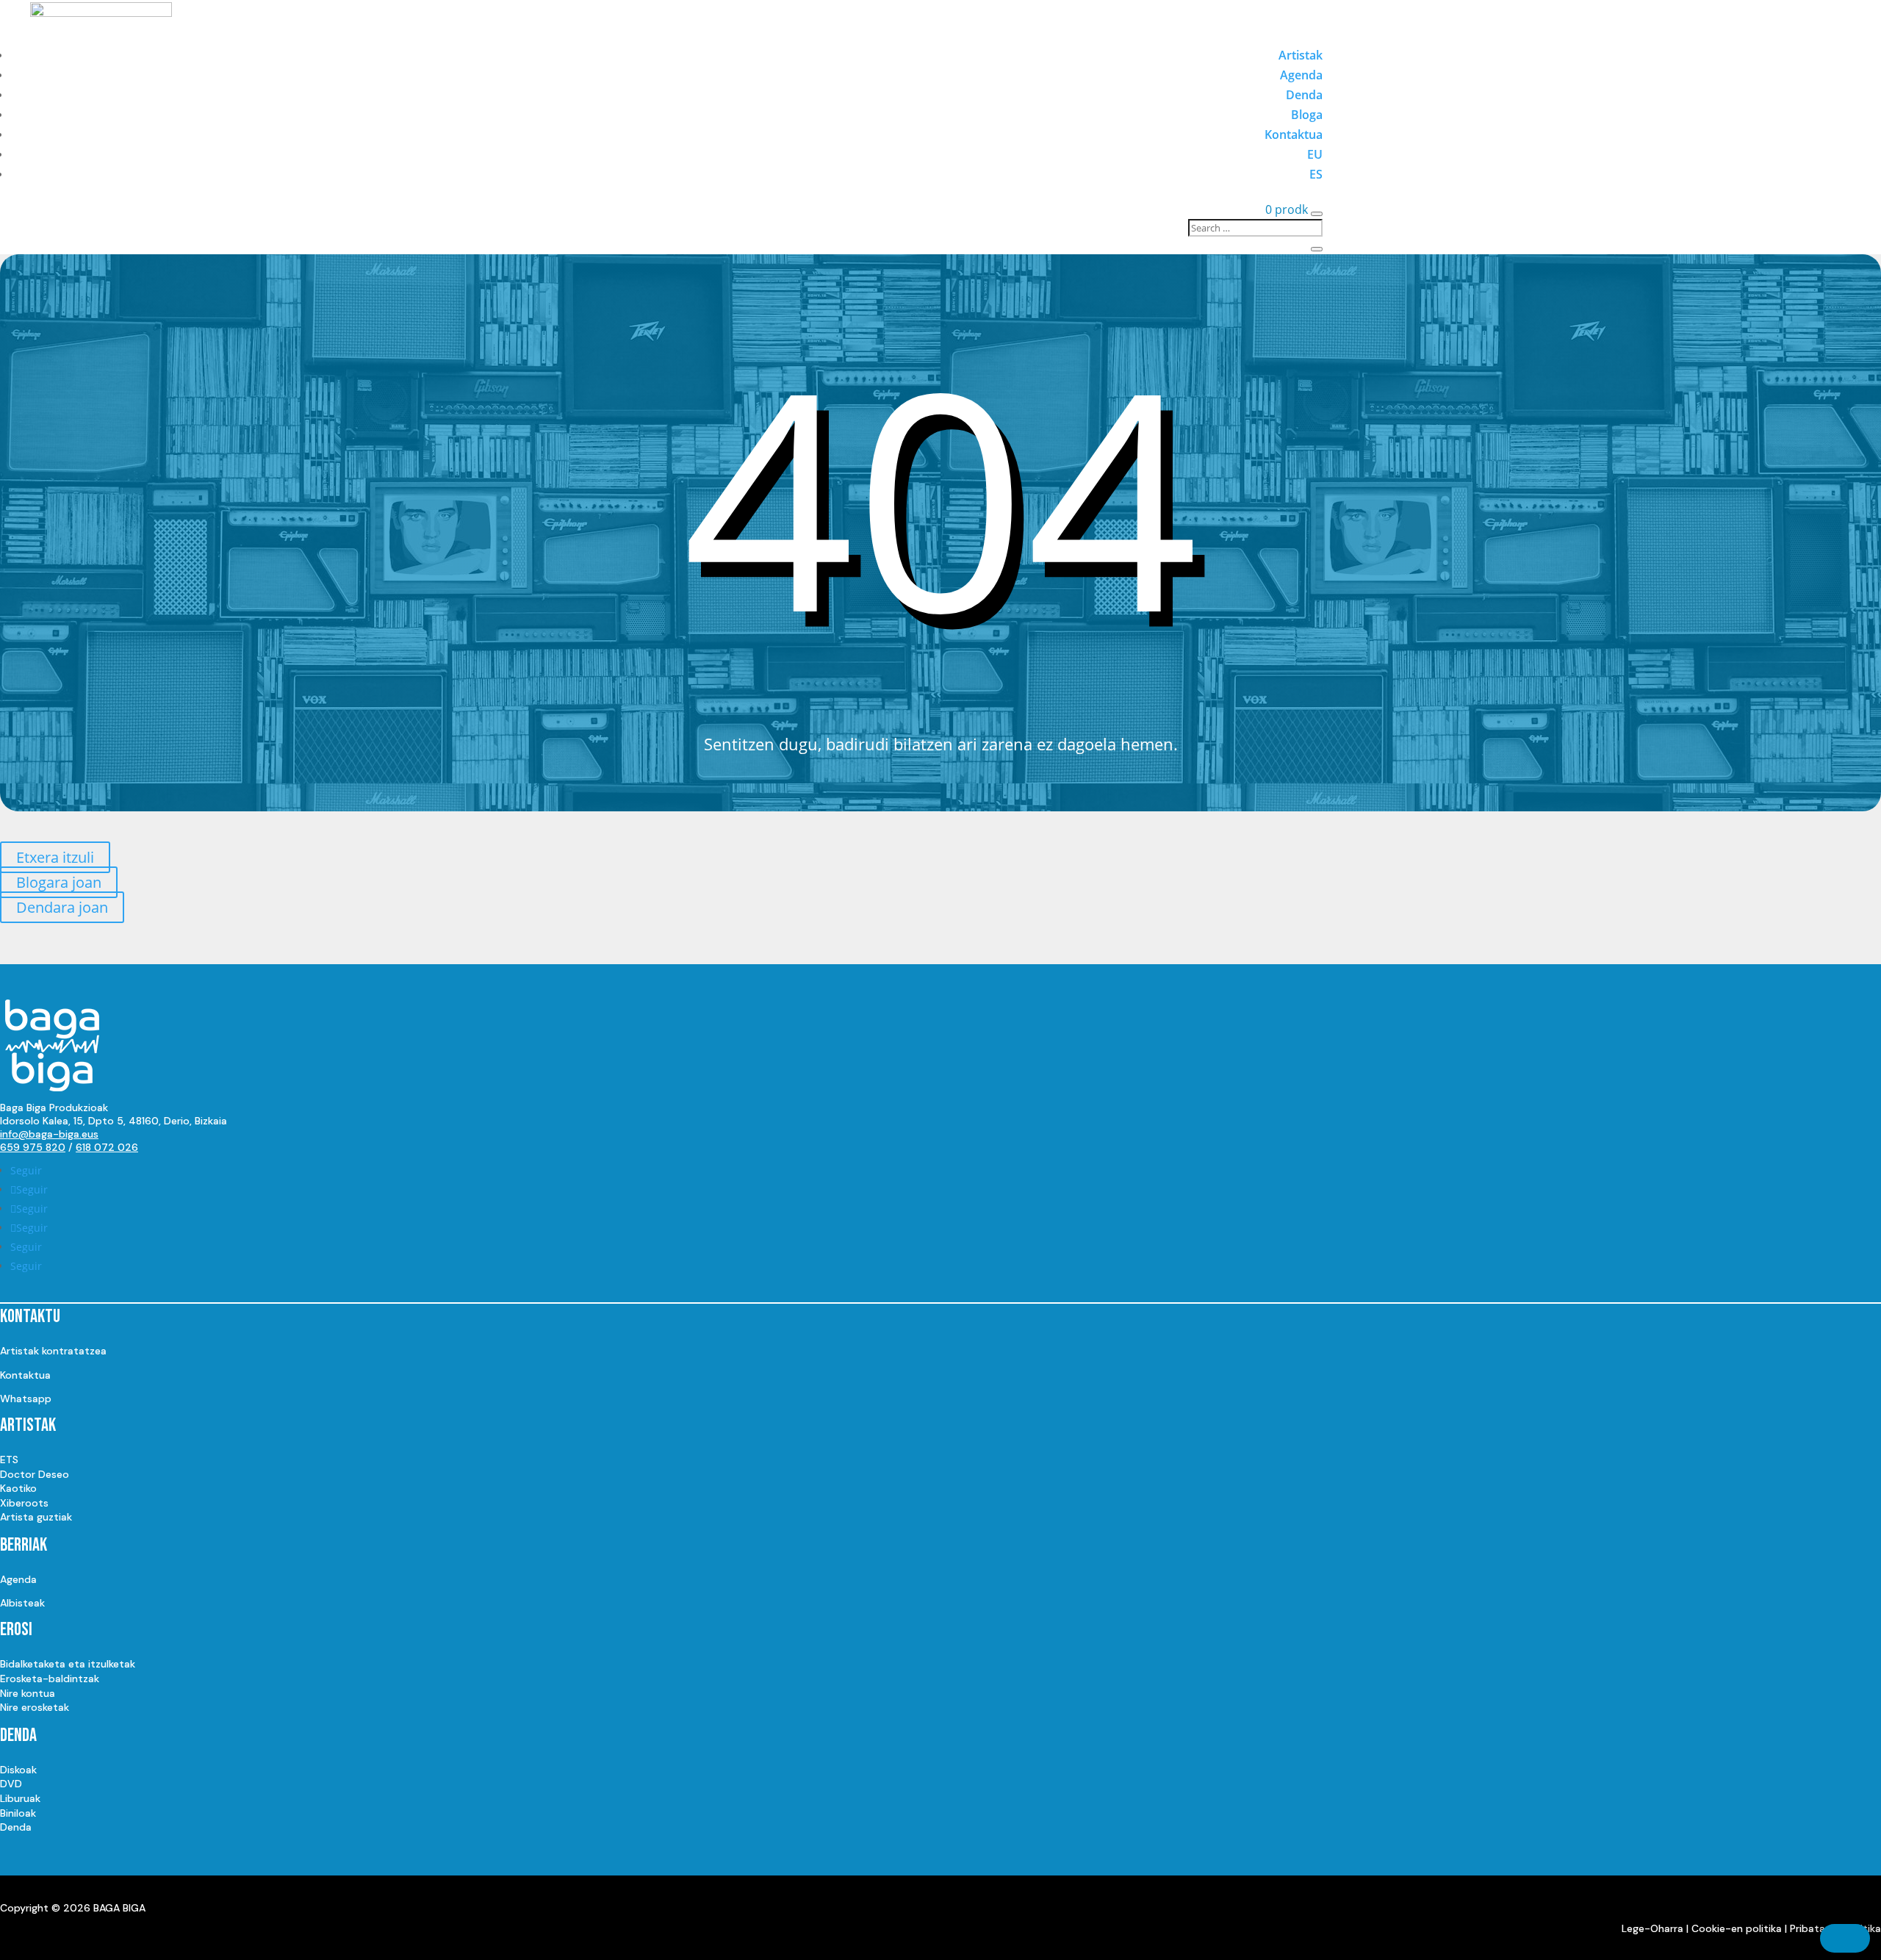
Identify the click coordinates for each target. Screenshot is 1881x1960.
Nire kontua (28, 1693)
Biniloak (18, 1813)
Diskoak (18, 1770)
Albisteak (22, 1603)
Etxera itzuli (55, 857)
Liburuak (20, 1798)
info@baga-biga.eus (49, 1134)
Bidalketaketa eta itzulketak (68, 1664)
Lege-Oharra (1652, 1928)
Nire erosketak (35, 1707)
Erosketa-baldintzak (50, 1679)
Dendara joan (62, 907)
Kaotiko (18, 1488)
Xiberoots (24, 1503)
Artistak (1301, 55)
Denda (1304, 95)
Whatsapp (26, 1399)
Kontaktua (1294, 134)
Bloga (1307, 115)
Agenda (1301, 75)
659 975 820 (33, 1147)
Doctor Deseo (35, 1474)
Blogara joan (59, 882)
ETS (9, 1460)
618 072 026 (107, 1147)
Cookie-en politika (1737, 1928)
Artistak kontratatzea (53, 1351)
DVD (11, 1784)
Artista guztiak (36, 1517)
